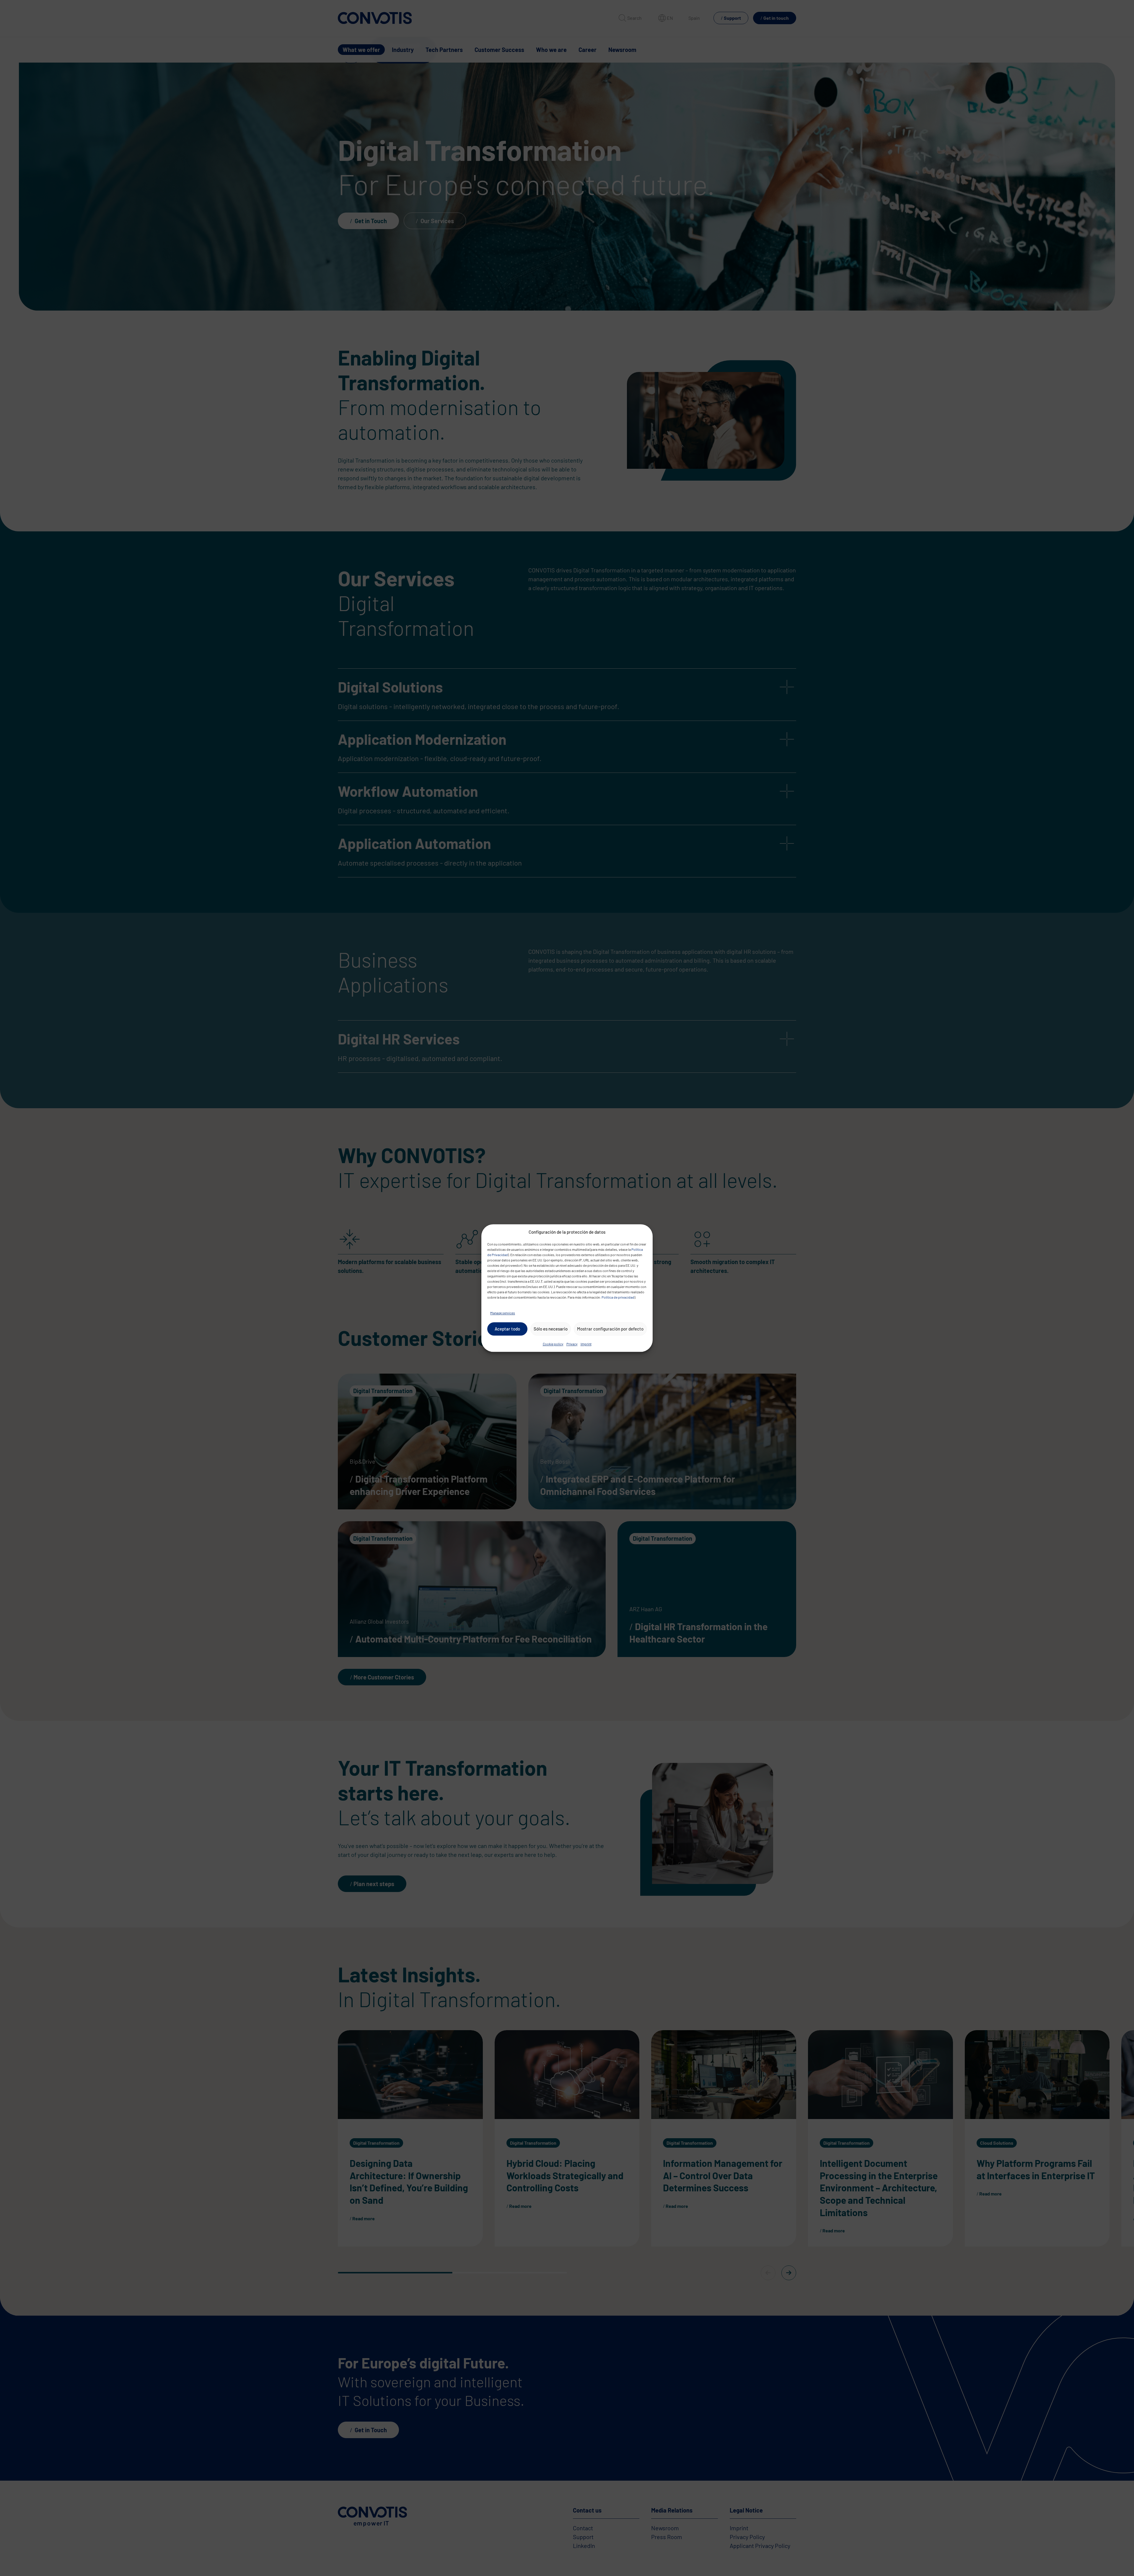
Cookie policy (553, 1344)
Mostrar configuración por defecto (610, 1329)
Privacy (572, 1344)
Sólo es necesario (551, 1329)
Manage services (503, 1313)
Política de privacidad (618, 1297)
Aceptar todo (507, 1329)
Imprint (586, 1344)
